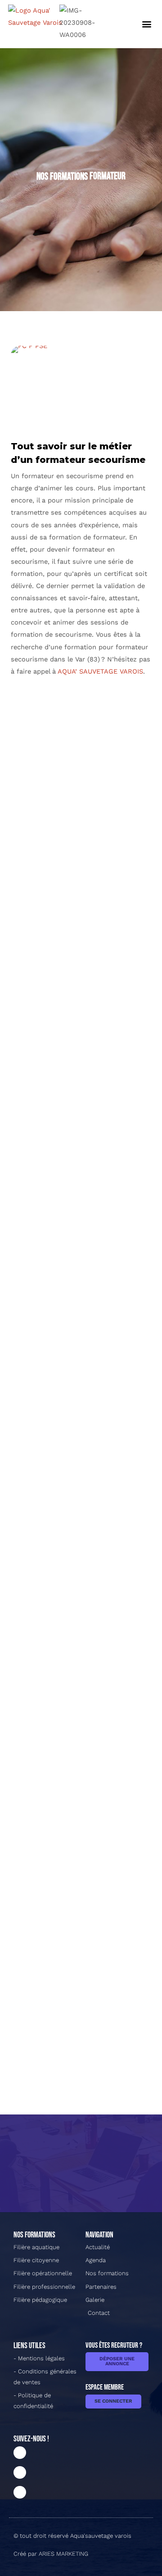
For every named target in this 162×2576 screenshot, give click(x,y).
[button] (147, 24)
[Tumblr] (20, 2492)
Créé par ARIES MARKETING (51, 2554)
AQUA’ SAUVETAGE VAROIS (100, 671)
